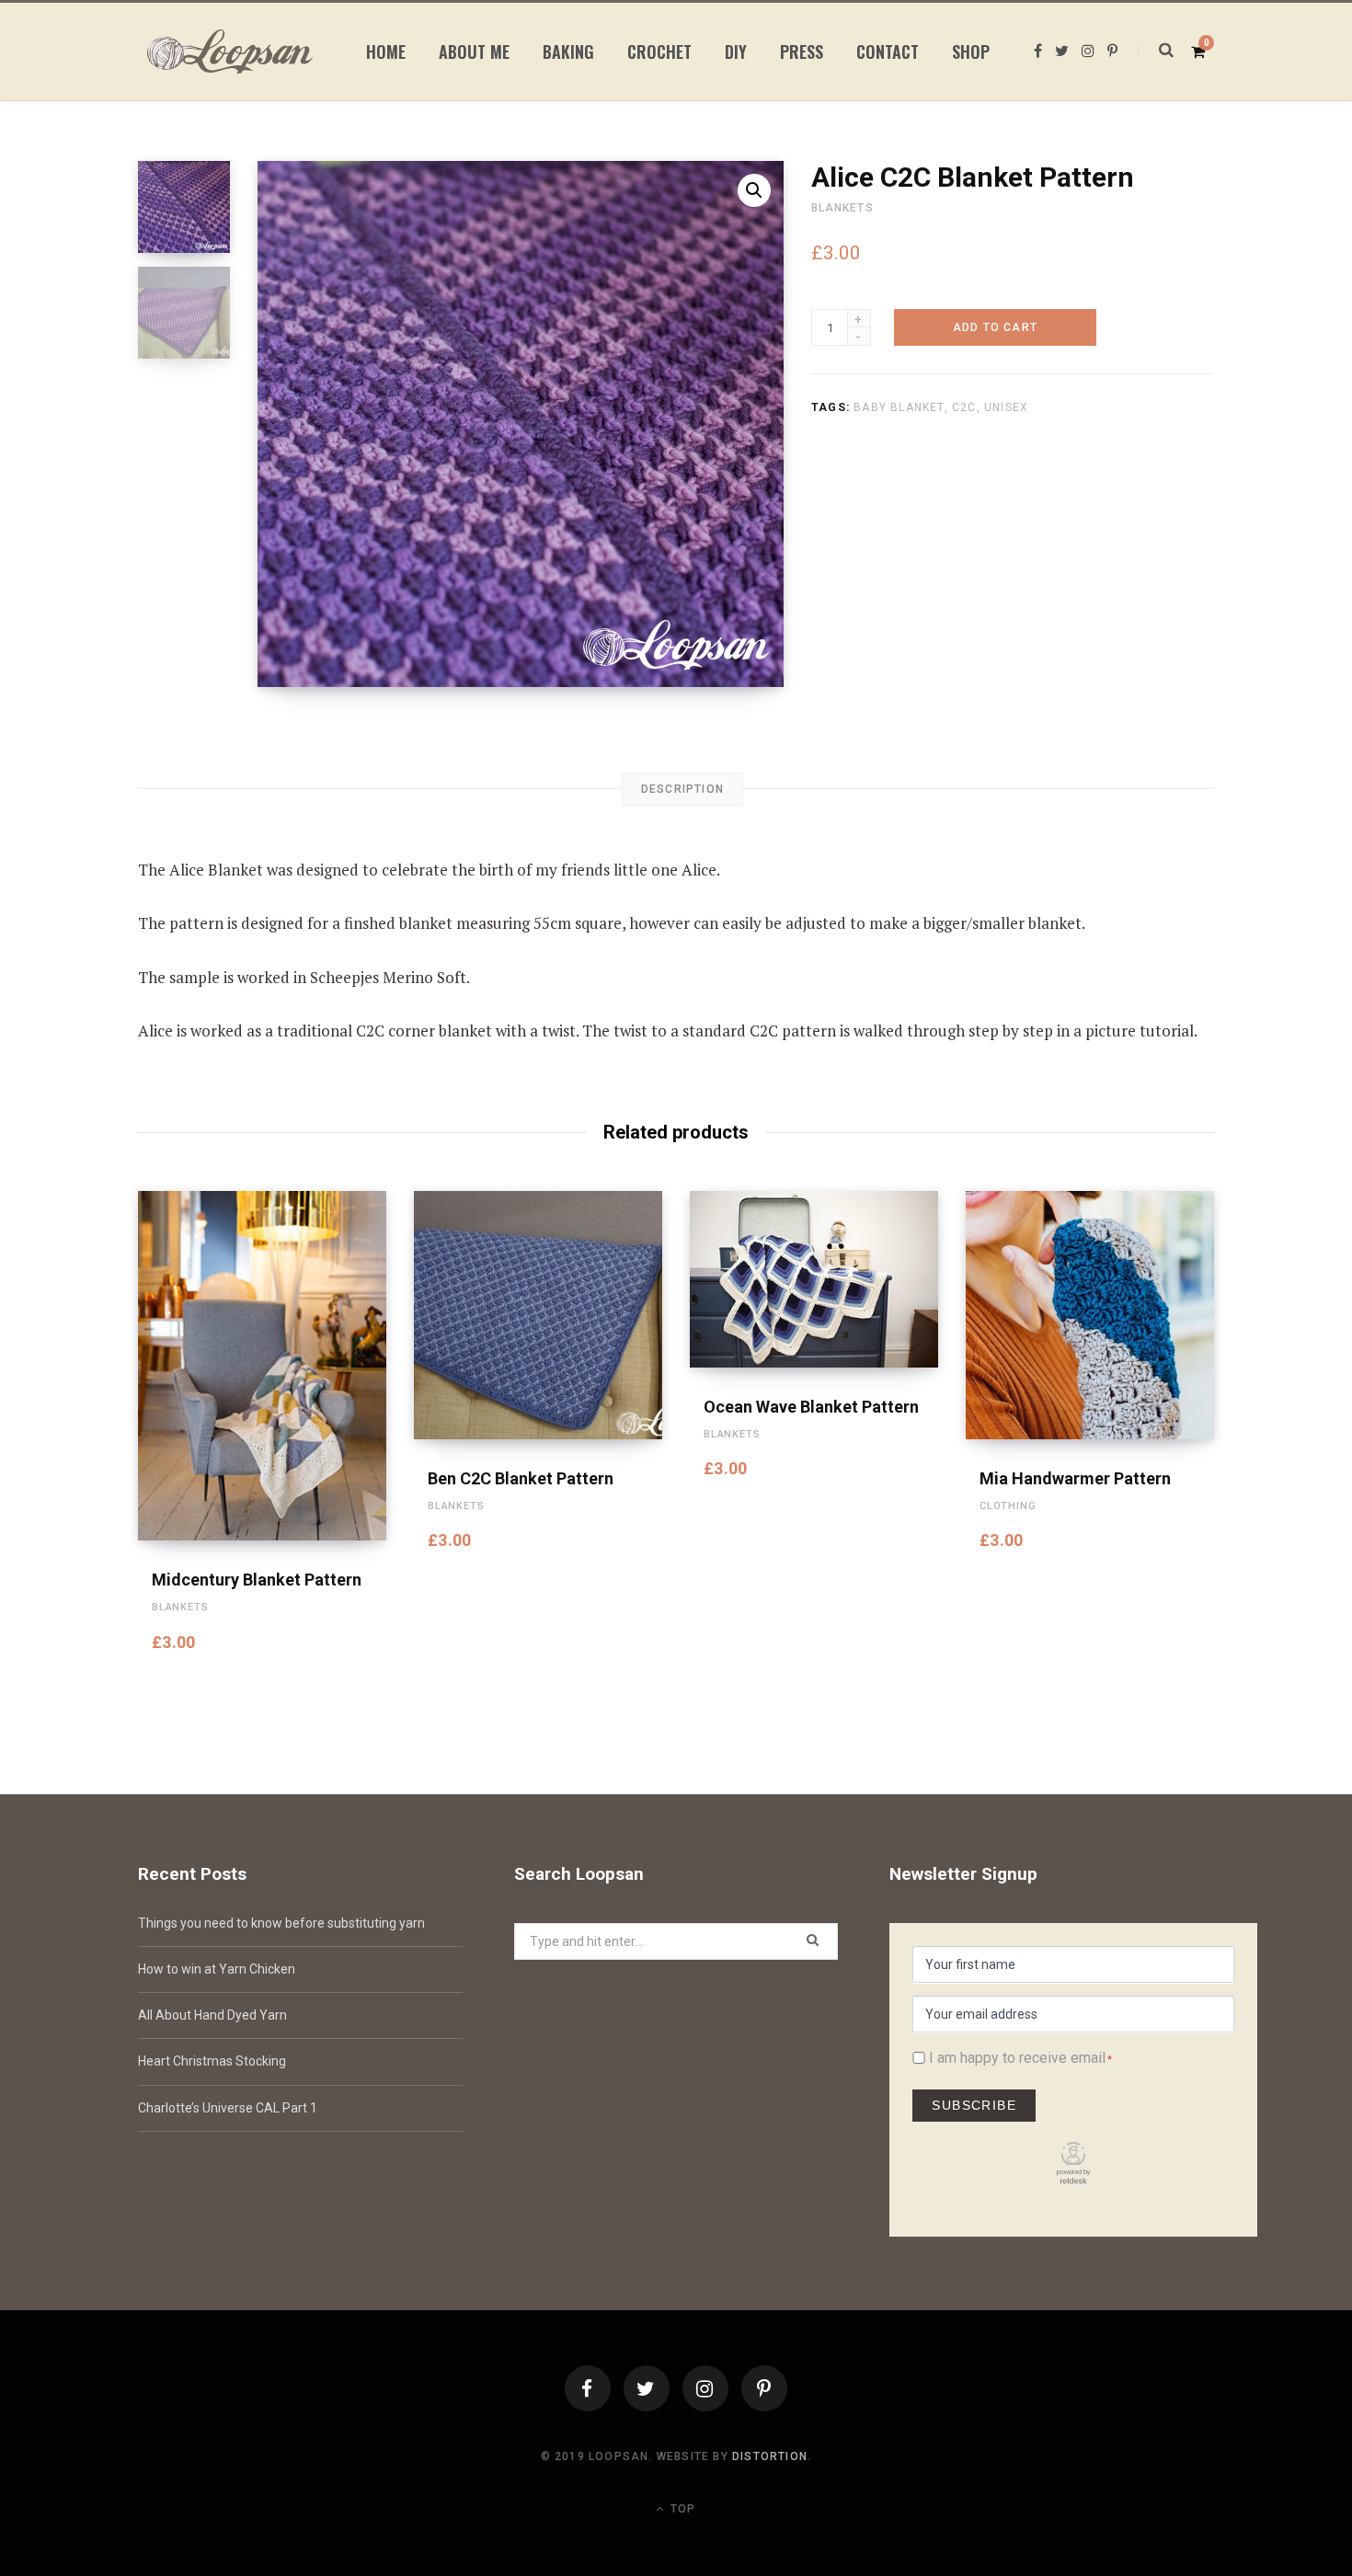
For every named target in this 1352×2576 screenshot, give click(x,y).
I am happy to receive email (1017, 2058)
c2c (964, 407)
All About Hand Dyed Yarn (212, 2015)
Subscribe (974, 2105)
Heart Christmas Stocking (212, 2061)
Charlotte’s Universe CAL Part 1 (228, 2108)
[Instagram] (705, 2388)
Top (681, 2509)
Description (682, 789)
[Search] (1156, 51)
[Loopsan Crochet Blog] (230, 52)
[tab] (682, 789)
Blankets (842, 208)
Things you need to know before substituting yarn (281, 1923)
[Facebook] (588, 2388)
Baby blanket (899, 407)
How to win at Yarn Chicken (217, 1969)
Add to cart (995, 327)
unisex (1006, 407)
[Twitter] (647, 2388)
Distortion (770, 2456)
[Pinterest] (764, 2388)
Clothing (1008, 1506)
